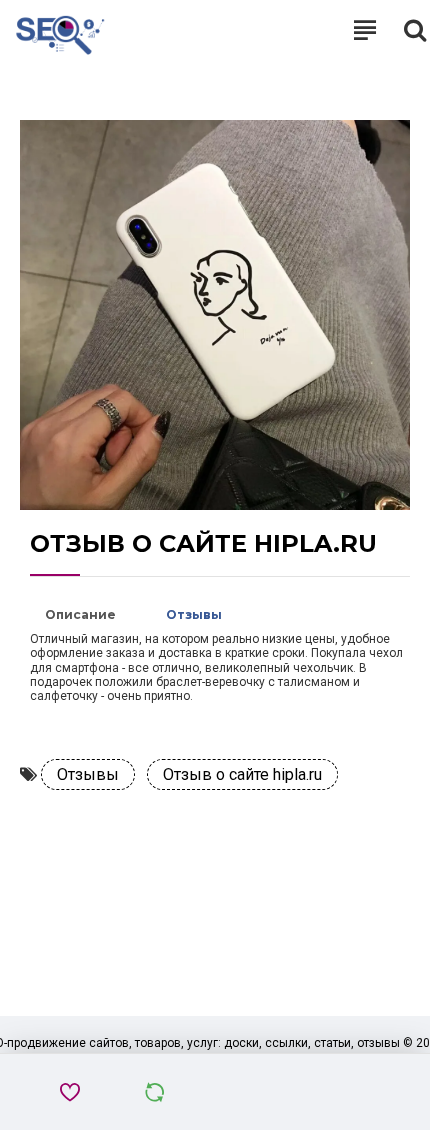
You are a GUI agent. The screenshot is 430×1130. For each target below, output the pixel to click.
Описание (80, 614)
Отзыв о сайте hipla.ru (242, 774)
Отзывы (194, 614)
